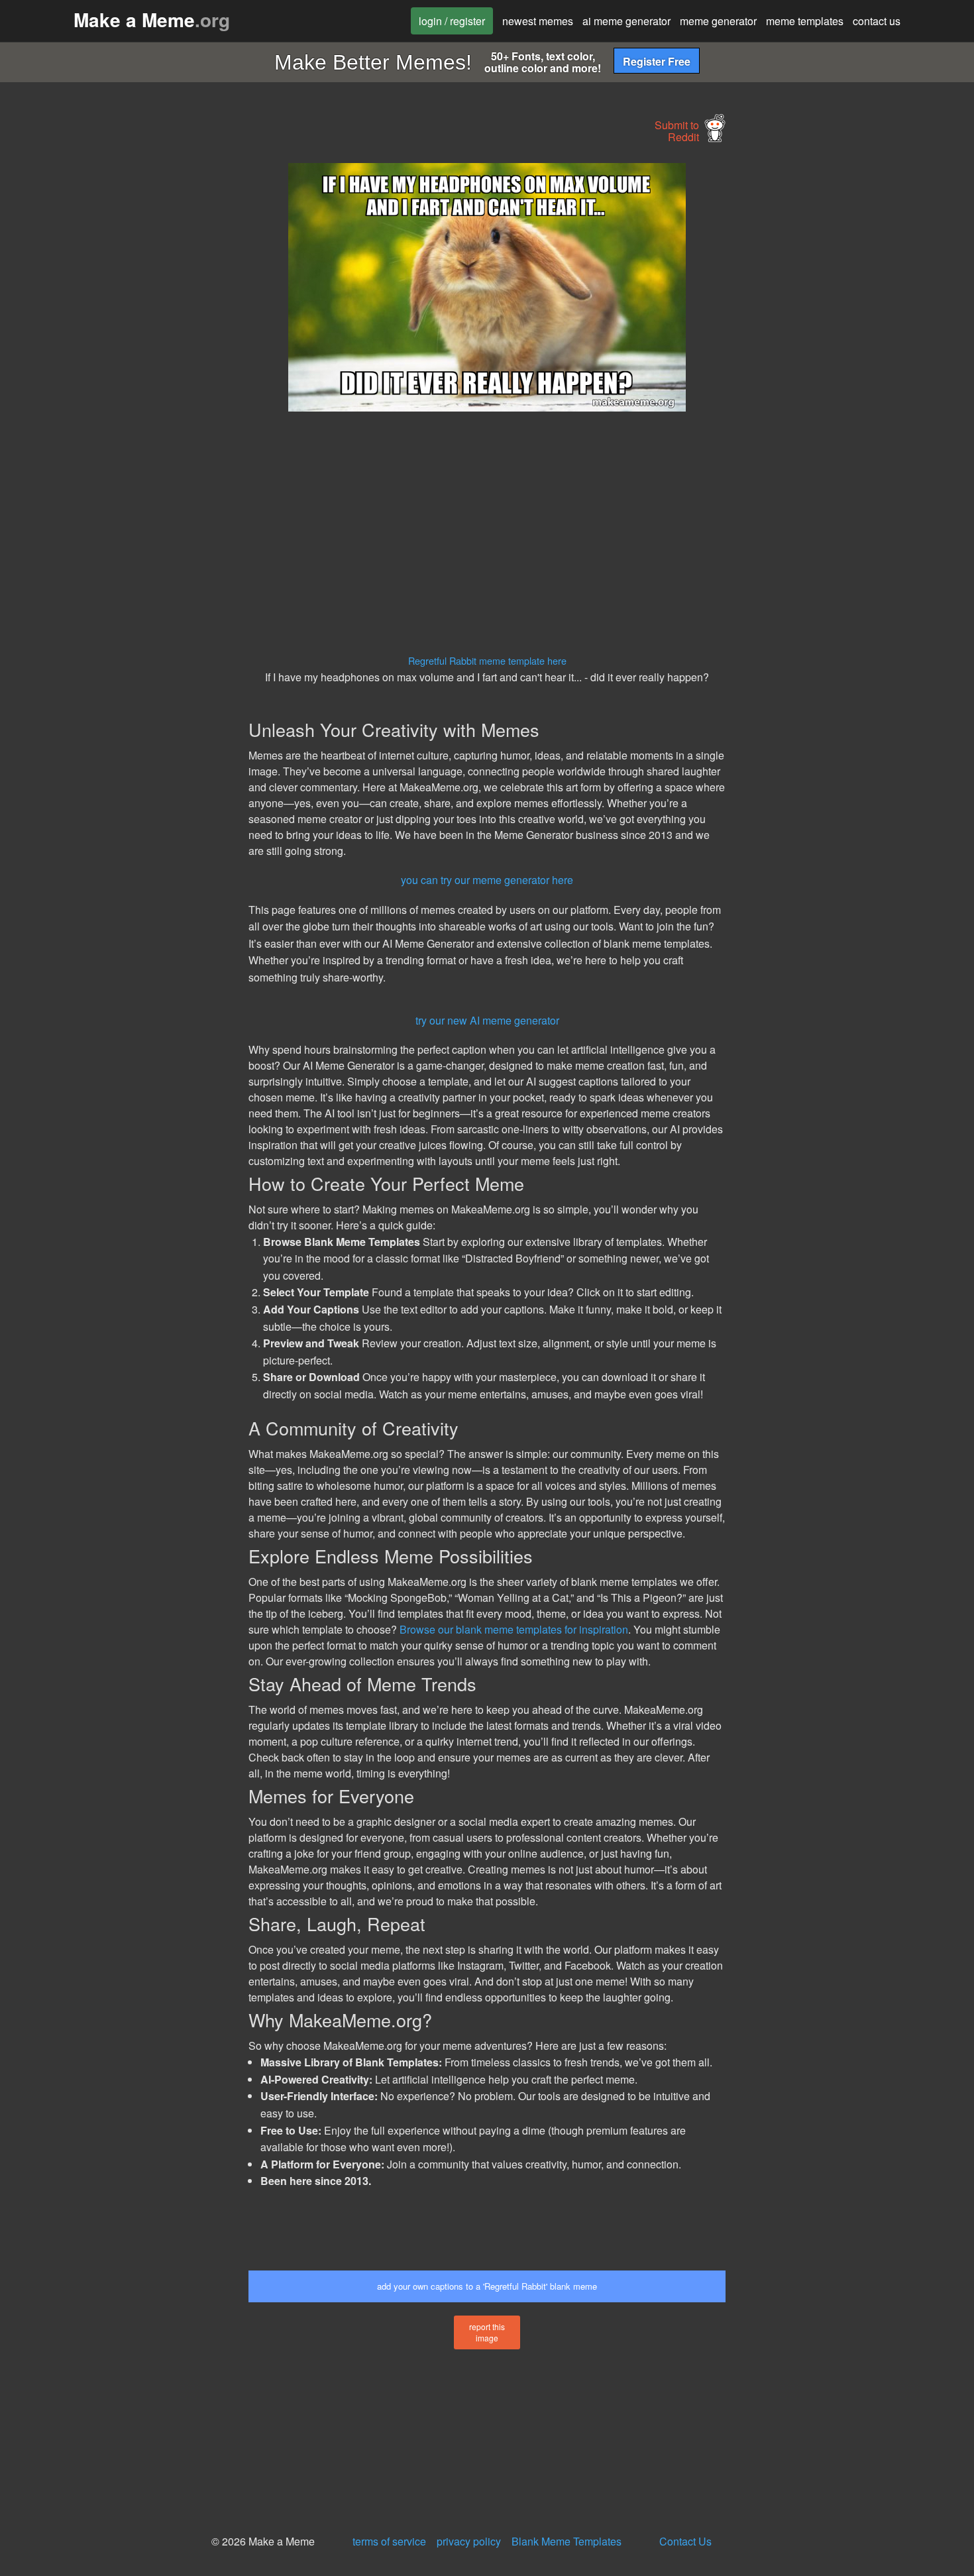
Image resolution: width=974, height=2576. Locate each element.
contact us (877, 21)
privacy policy (469, 2541)
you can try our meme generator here (487, 880)
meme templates (805, 21)
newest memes (538, 21)
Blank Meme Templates (567, 2541)
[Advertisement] (127, 362)
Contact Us (685, 2541)
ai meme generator (626, 21)
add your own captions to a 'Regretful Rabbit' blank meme (487, 2286)
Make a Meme (152, 20)
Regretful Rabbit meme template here (487, 660)
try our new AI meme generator (487, 1020)
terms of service (389, 2541)
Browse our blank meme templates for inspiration (514, 1629)
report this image (487, 2332)
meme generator (718, 21)
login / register (452, 21)
